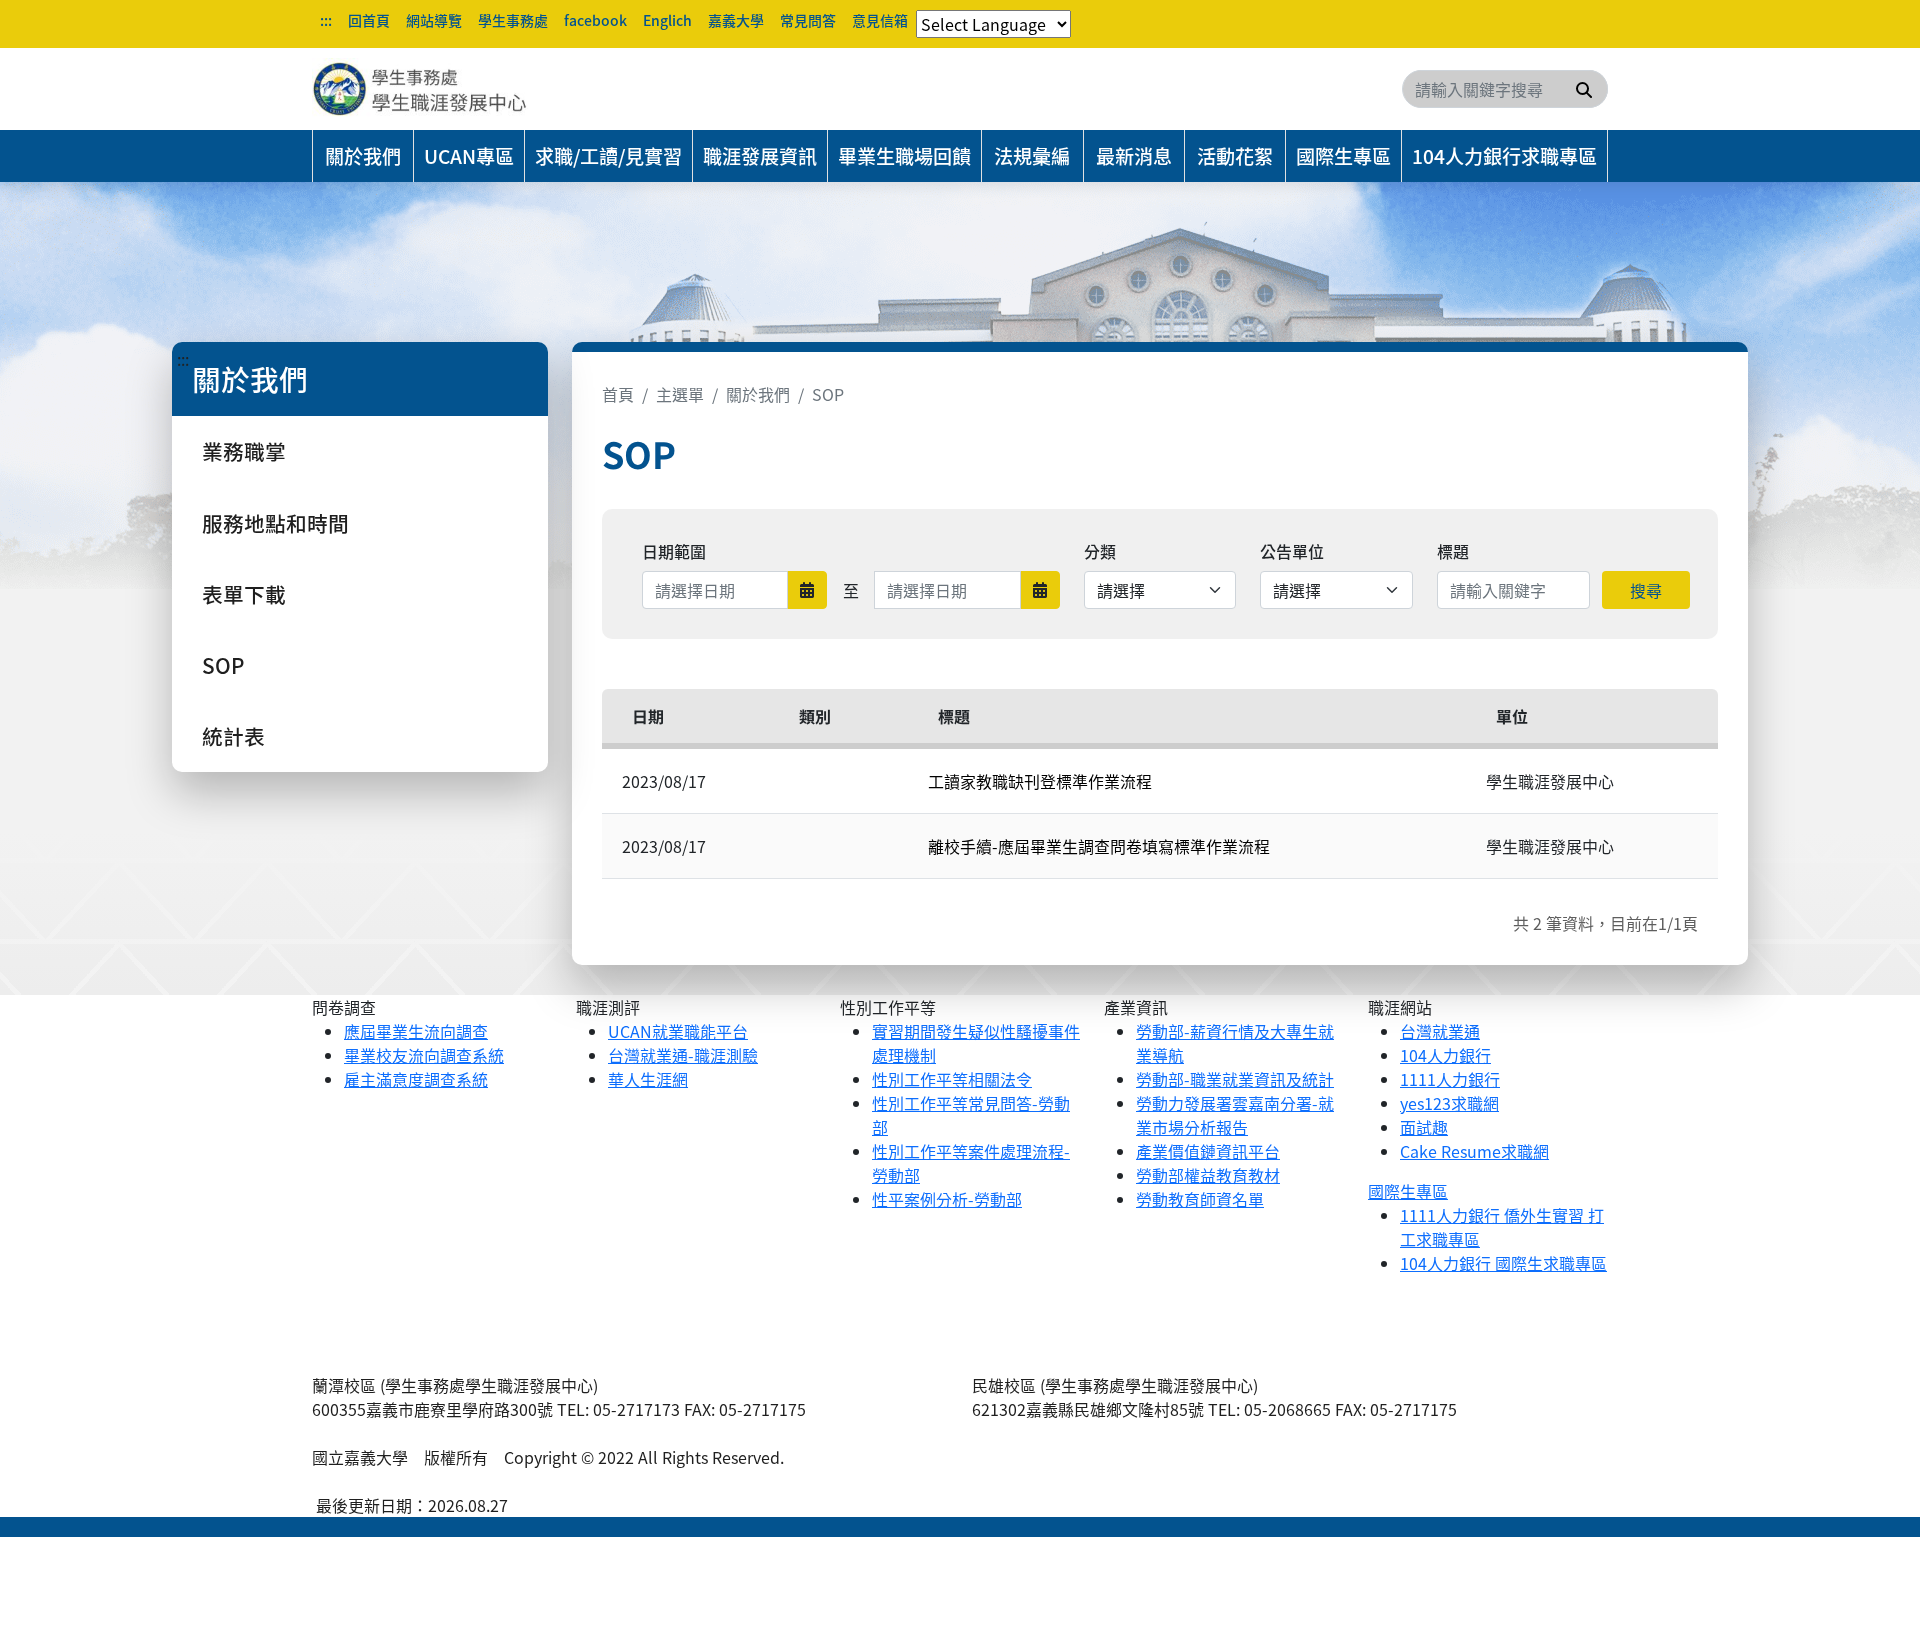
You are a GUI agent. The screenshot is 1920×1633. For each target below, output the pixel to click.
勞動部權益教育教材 (1208, 1175)
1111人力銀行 (1450, 1079)
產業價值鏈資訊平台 (1208, 1151)
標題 (1453, 551)
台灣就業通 (1440, 1031)
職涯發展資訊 (760, 156)
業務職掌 (244, 451)
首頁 (618, 394)
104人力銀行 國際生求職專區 (1503, 1263)
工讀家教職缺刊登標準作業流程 (1040, 781)
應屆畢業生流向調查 (416, 1031)
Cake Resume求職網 (1474, 1151)
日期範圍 (674, 551)
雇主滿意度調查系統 (416, 1079)
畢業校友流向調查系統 (424, 1055)
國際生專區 (1343, 156)
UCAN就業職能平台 (678, 1031)
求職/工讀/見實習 (608, 156)
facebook (595, 20)
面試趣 (1424, 1127)
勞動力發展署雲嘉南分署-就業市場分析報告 (1235, 1115)
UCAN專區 (469, 156)
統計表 (233, 736)
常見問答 (808, 20)
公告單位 (1292, 551)
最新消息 (1134, 156)
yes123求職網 (1449, 1103)
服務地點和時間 (275, 523)
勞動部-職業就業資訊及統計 (1235, 1079)
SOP (223, 665)
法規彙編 (1032, 156)
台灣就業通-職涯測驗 (683, 1055)
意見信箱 (880, 20)
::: (326, 20)
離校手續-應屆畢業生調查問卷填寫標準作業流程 (1099, 846)
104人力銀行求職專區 (1504, 156)
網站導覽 (434, 20)
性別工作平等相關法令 (952, 1079)
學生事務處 (513, 20)
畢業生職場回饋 (904, 156)
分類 (1100, 551)
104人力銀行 (1445, 1055)
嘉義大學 (736, 20)
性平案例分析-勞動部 (947, 1199)
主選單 (680, 394)
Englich (667, 20)
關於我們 (363, 156)
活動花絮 (1235, 156)
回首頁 (369, 20)
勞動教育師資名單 (1200, 1199)
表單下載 (244, 594)
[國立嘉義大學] (420, 89)
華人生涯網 (648, 1079)
